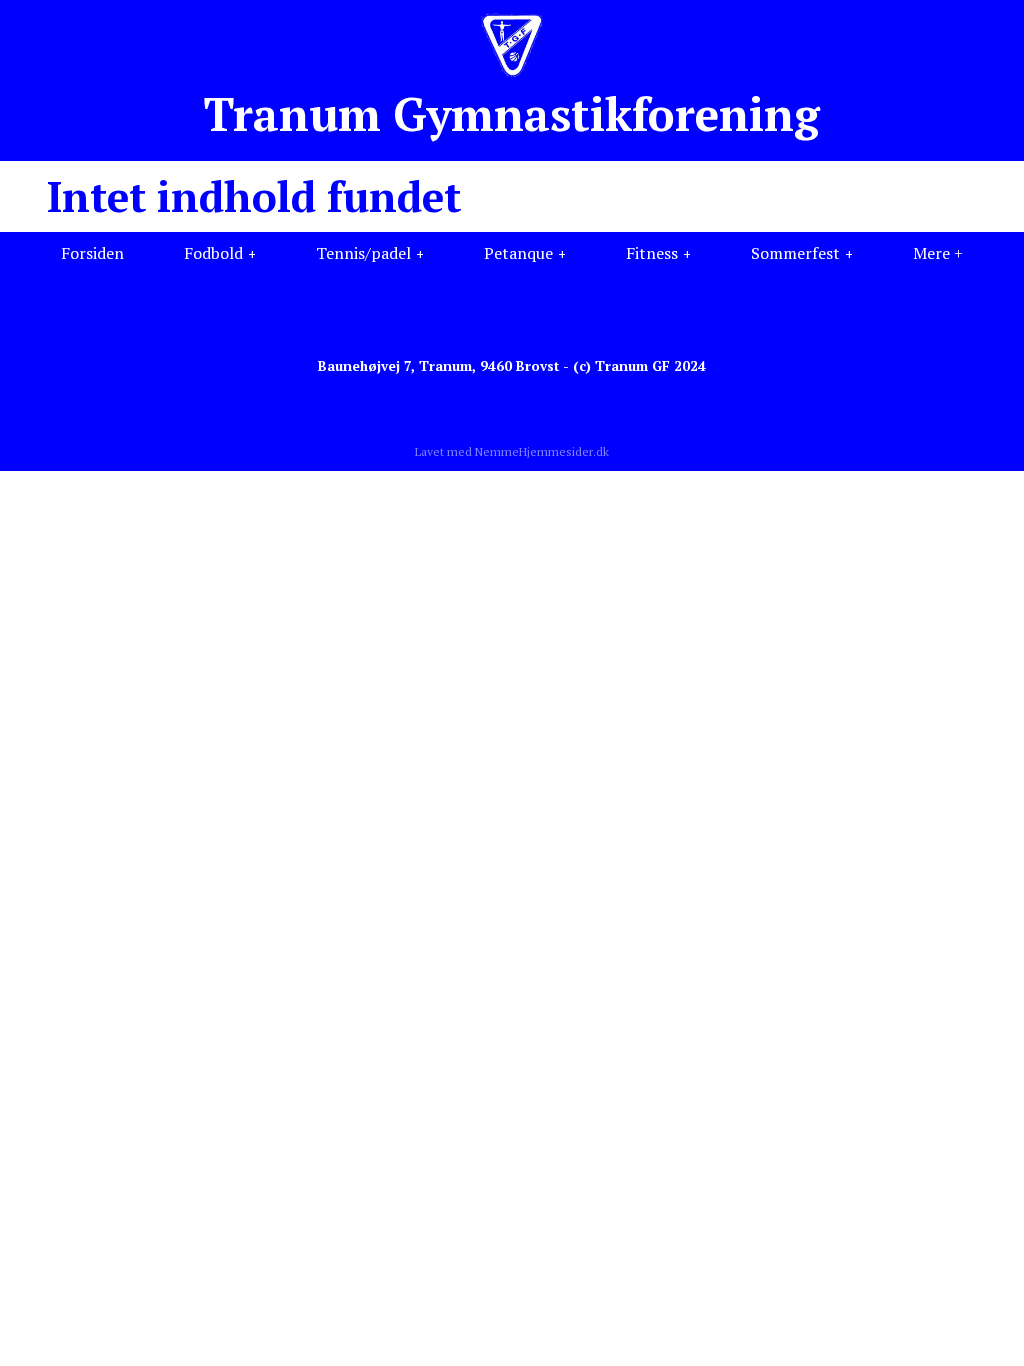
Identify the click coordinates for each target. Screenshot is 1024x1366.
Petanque (518, 253)
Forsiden (92, 253)
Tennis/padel (363, 253)
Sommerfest (795, 253)
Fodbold (213, 253)
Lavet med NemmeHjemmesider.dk (512, 451)
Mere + (938, 253)
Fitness (652, 253)
